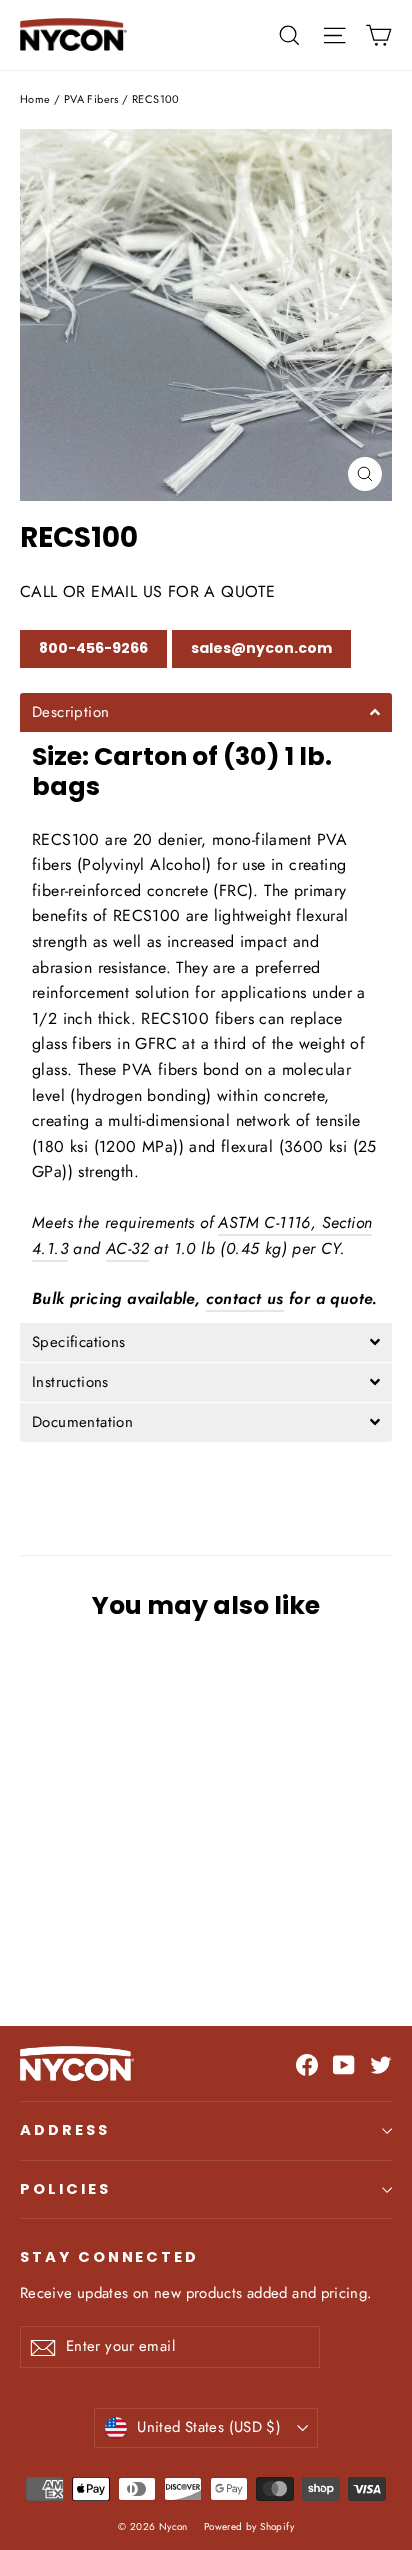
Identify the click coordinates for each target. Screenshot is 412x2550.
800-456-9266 (93, 648)
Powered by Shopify (249, 2526)
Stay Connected (109, 2257)
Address (65, 2130)
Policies (65, 2189)
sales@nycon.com (261, 648)
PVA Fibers (91, 99)
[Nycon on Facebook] (307, 2064)
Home (35, 99)
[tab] (206, 712)
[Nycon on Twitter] (381, 2064)
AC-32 (127, 1248)
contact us (245, 1298)
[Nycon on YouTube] (344, 2064)
